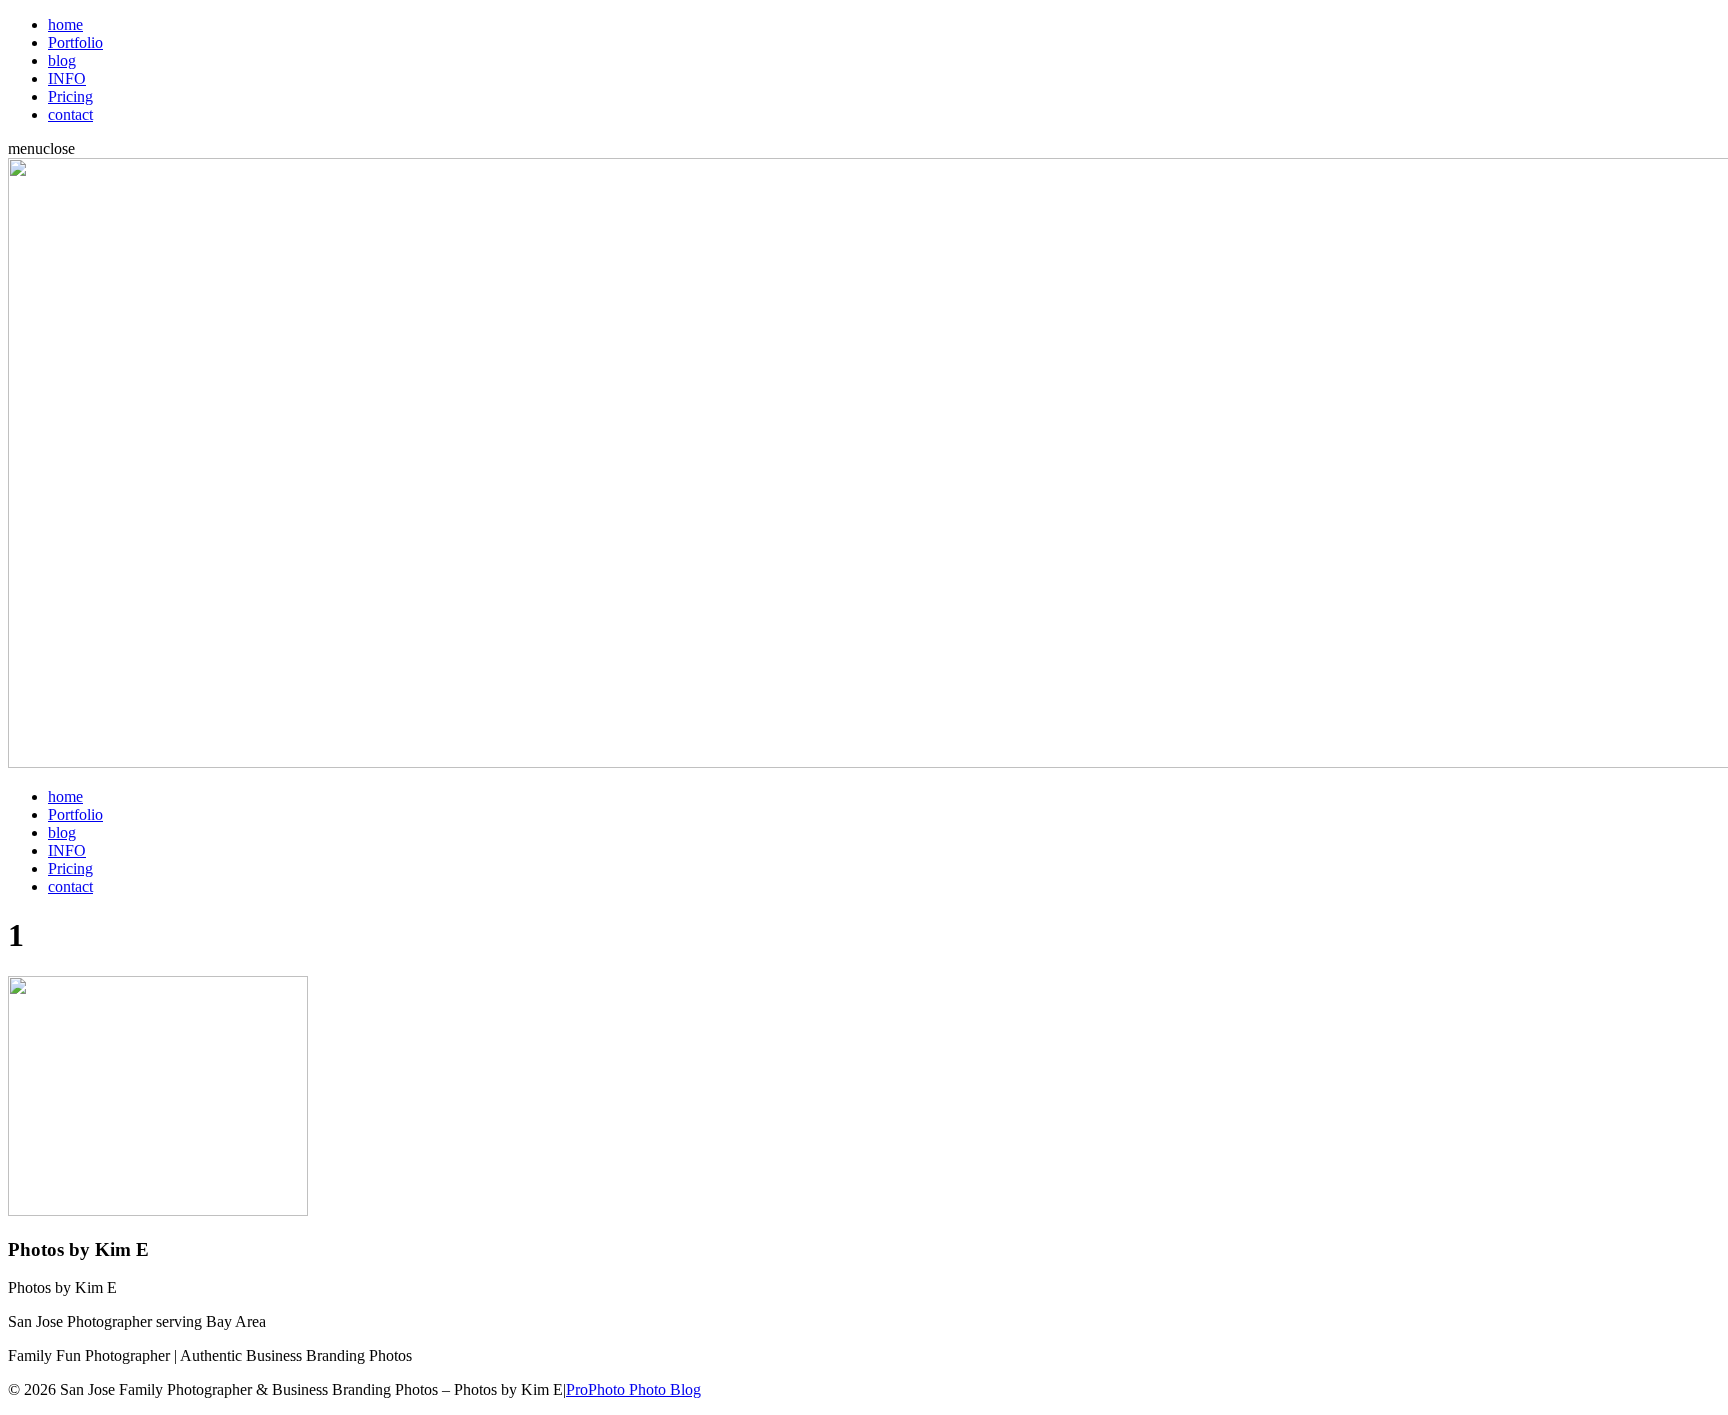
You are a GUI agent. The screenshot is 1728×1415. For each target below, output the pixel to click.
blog (62, 60)
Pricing (70, 96)
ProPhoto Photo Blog (633, 1389)
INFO (67, 78)
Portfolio (75, 42)
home (65, 24)
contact (70, 114)
